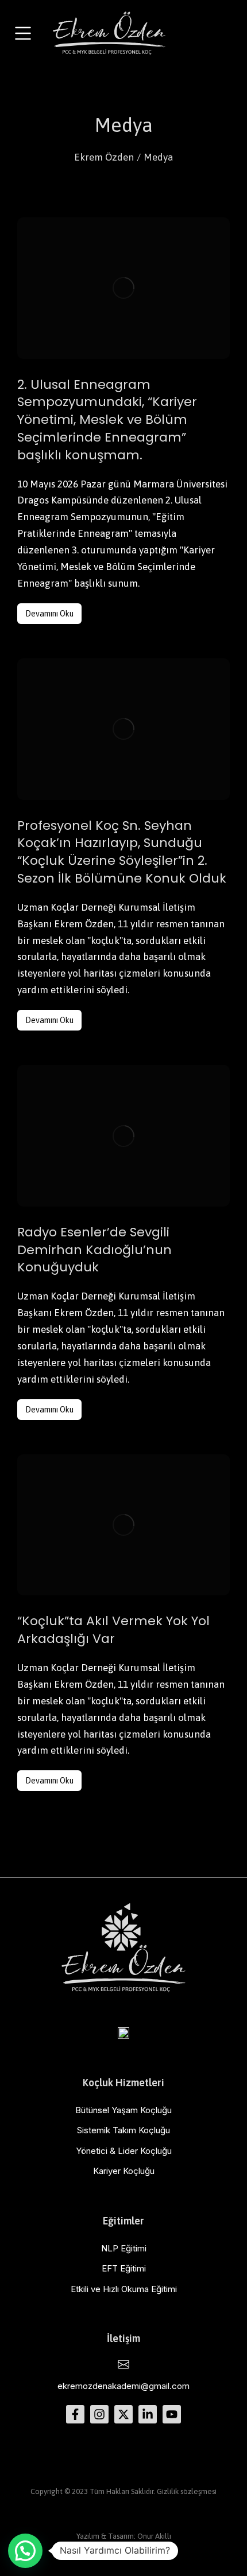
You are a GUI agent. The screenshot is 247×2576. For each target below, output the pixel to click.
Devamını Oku (49, 614)
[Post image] (123, 288)
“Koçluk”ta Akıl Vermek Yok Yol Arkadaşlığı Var (113, 1630)
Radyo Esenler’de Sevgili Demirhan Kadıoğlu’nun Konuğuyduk (94, 1250)
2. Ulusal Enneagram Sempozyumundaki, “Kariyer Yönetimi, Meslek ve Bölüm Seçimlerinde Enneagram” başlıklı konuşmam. (107, 420)
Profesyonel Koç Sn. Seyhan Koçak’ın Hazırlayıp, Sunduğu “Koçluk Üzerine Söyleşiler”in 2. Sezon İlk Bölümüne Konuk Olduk (122, 852)
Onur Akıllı (154, 2536)
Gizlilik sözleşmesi (187, 2491)
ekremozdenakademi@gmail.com (123, 2386)
